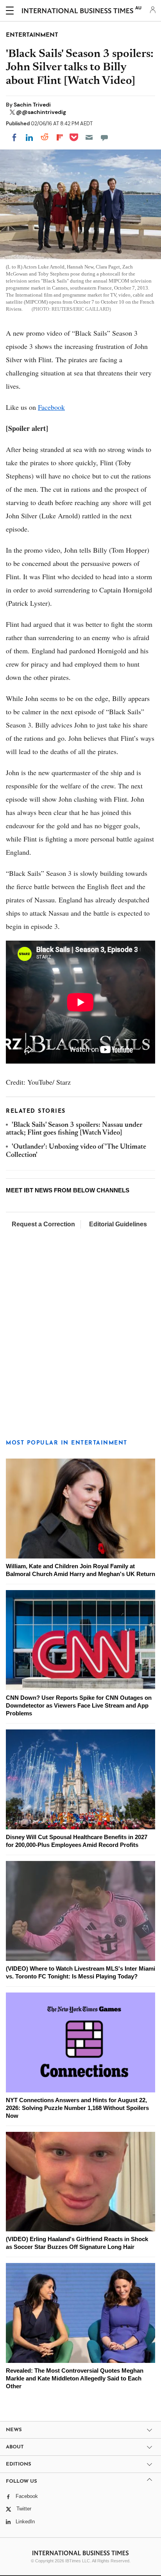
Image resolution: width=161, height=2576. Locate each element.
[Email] (89, 137)
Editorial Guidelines (118, 1224)
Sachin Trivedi (32, 105)
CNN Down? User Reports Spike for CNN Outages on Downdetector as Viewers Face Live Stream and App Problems (79, 1705)
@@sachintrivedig (41, 112)
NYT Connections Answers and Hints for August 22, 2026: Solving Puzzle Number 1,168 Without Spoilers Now (77, 2108)
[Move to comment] (104, 137)
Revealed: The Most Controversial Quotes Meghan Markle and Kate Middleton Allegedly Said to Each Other (75, 2378)
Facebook (51, 407)
